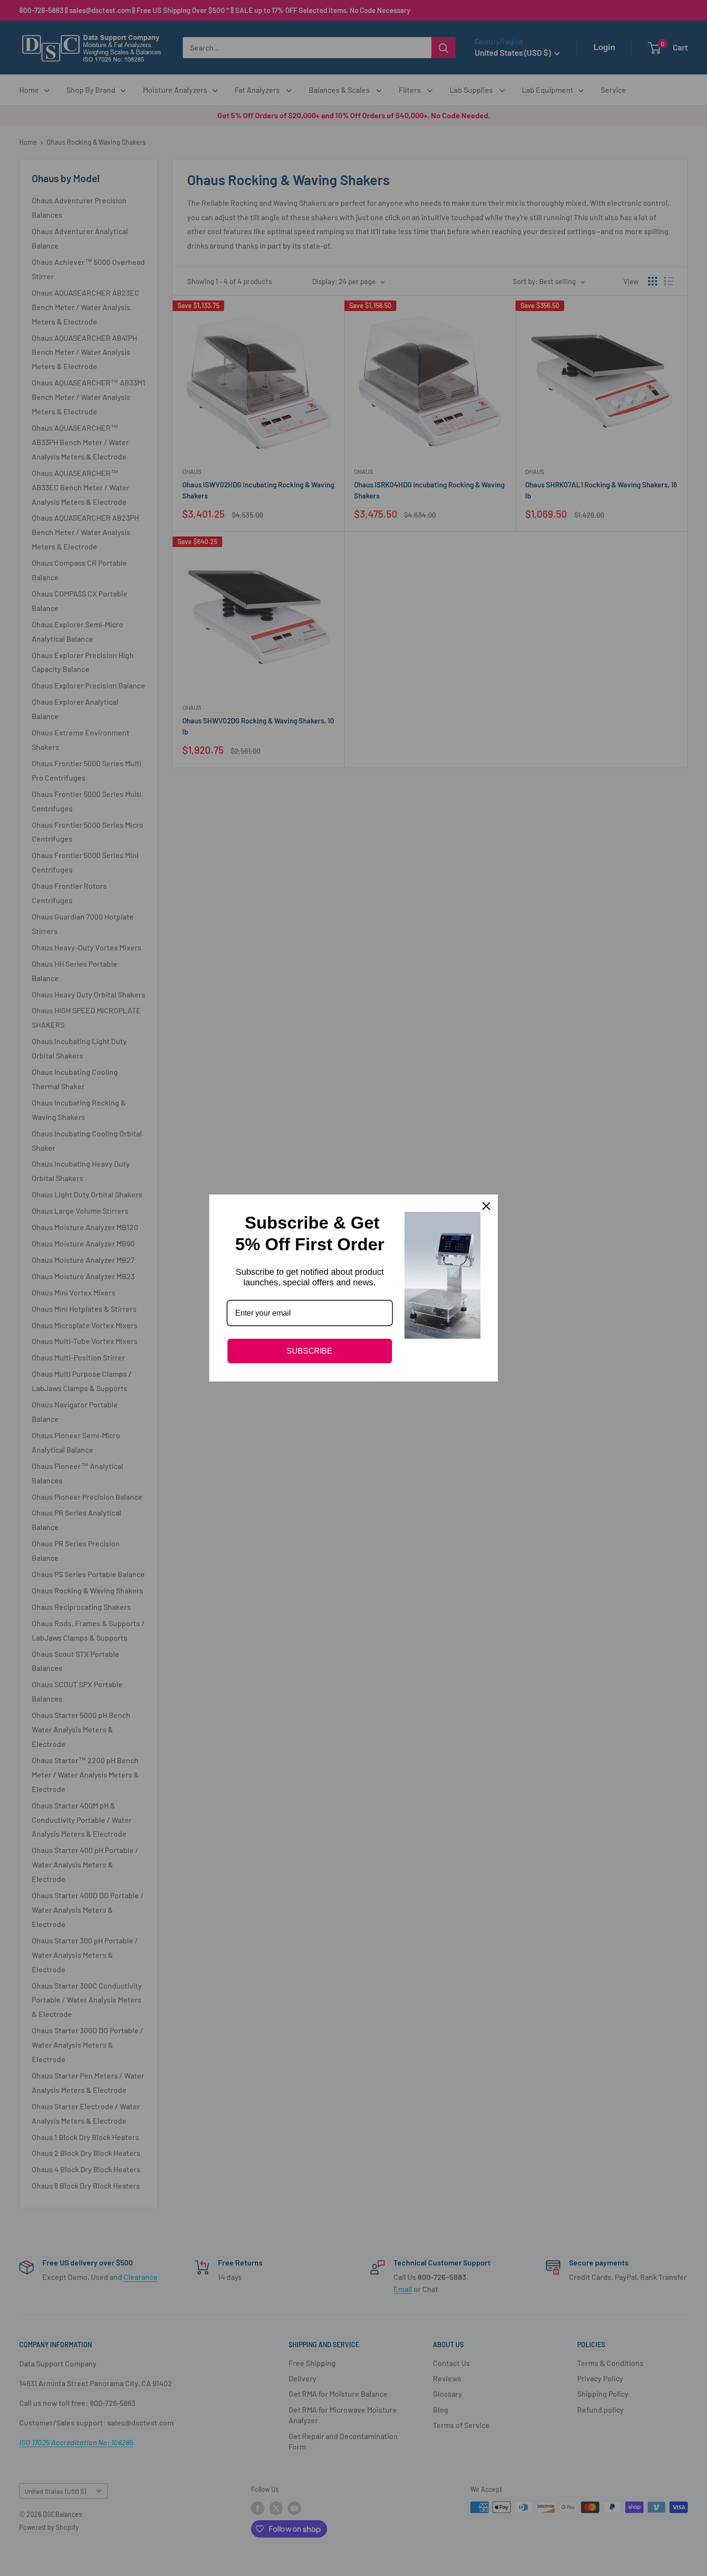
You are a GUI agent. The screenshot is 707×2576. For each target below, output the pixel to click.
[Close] (486, 1206)
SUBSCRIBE (309, 1351)
